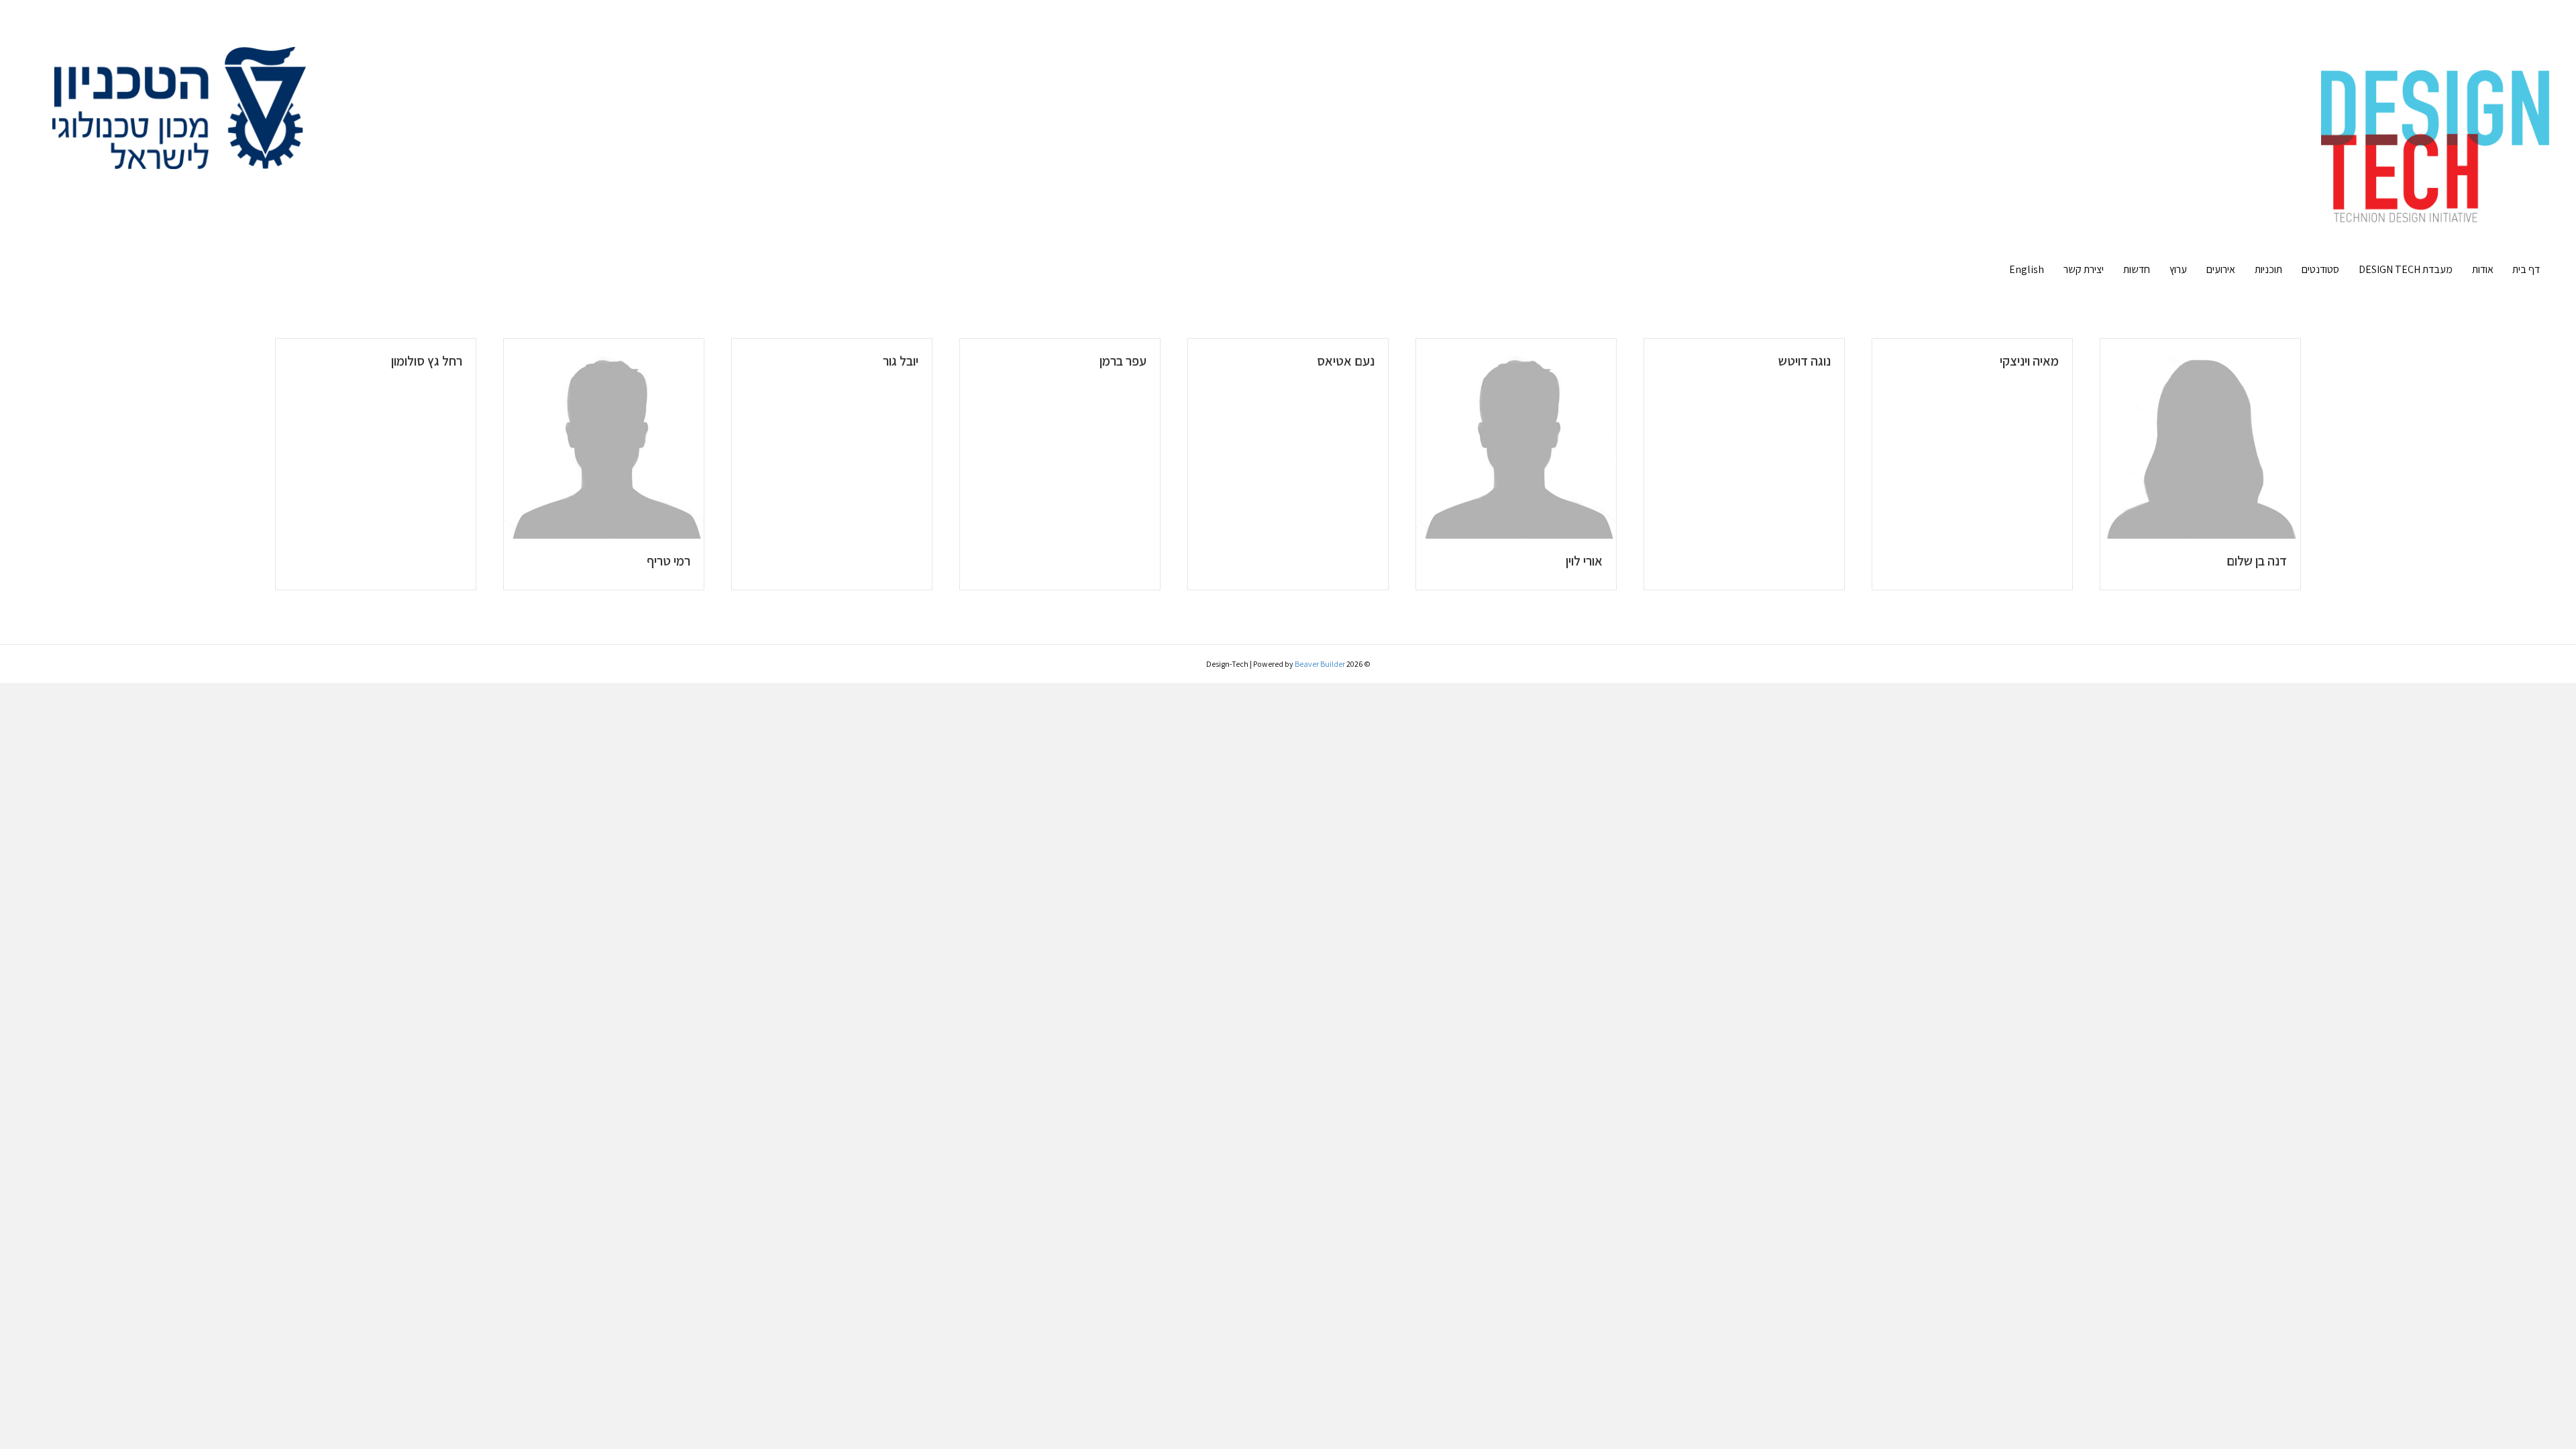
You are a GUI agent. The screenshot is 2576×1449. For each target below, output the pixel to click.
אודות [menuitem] (2483, 269)
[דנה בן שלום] (2200, 438)
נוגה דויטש (1805, 361)
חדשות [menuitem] (2137, 269)
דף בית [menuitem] (2526, 269)
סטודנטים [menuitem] (2320, 269)
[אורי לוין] (1516, 438)
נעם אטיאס (1346, 361)
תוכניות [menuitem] (2268, 269)
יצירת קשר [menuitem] (2084, 269)
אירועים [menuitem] (2221, 269)
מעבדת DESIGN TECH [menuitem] (2406, 269)
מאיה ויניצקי (2029, 361)
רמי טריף (668, 561)
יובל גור (901, 361)
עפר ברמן (1123, 361)
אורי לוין (1584, 561)
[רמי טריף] (604, 438)
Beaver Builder (1320, 664)
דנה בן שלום (2257, 561)
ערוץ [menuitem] (2178, 269)
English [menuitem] (2027, 269)
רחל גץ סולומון (427, 361)
